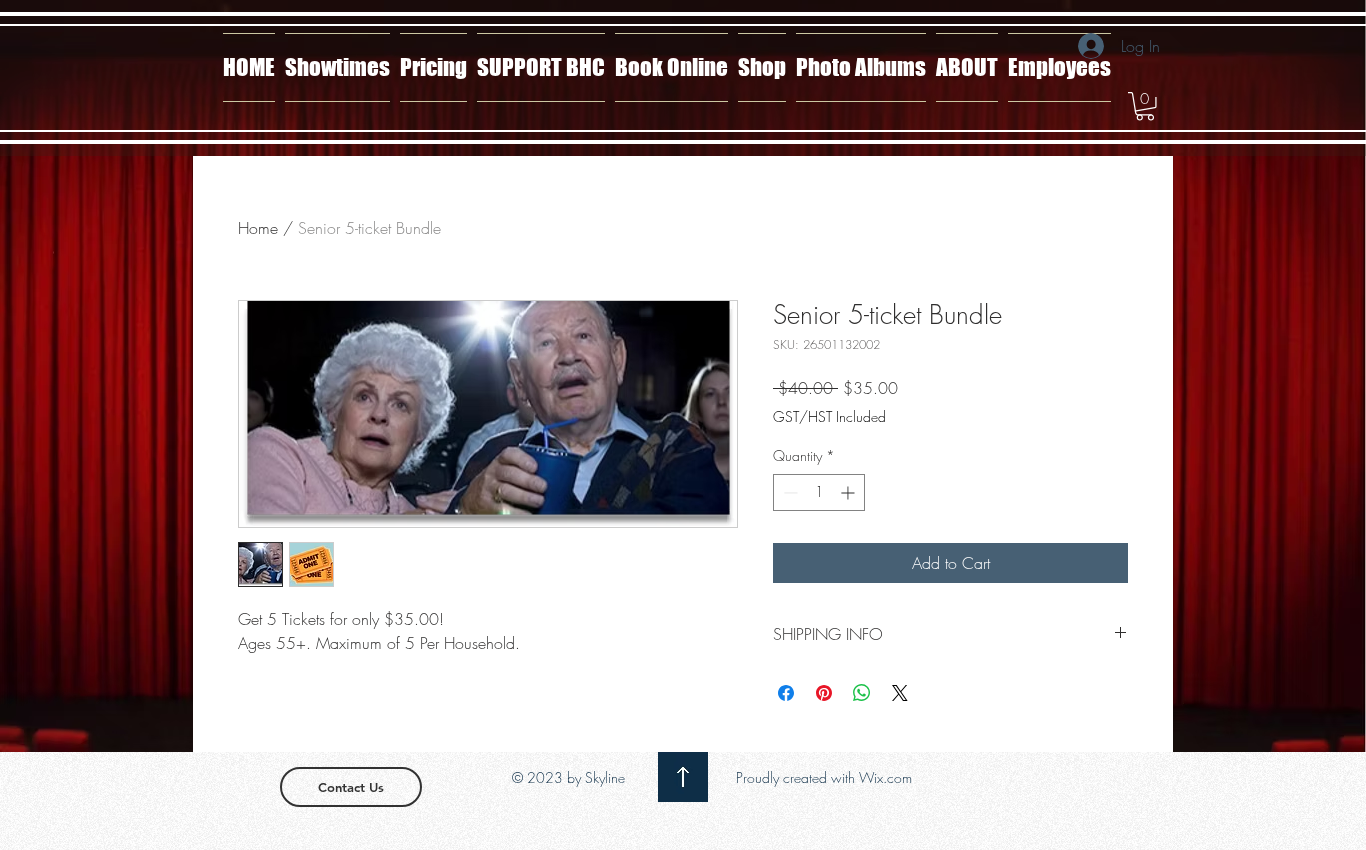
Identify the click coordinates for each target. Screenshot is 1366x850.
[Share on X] (900, 693)
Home (258, 228)
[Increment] (849, 492)
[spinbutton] (819, 492)
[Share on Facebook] (786, 693)
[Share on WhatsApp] (862, 693)
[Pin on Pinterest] (824, 693)
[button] (1145, 106)
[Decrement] (788, 492)
